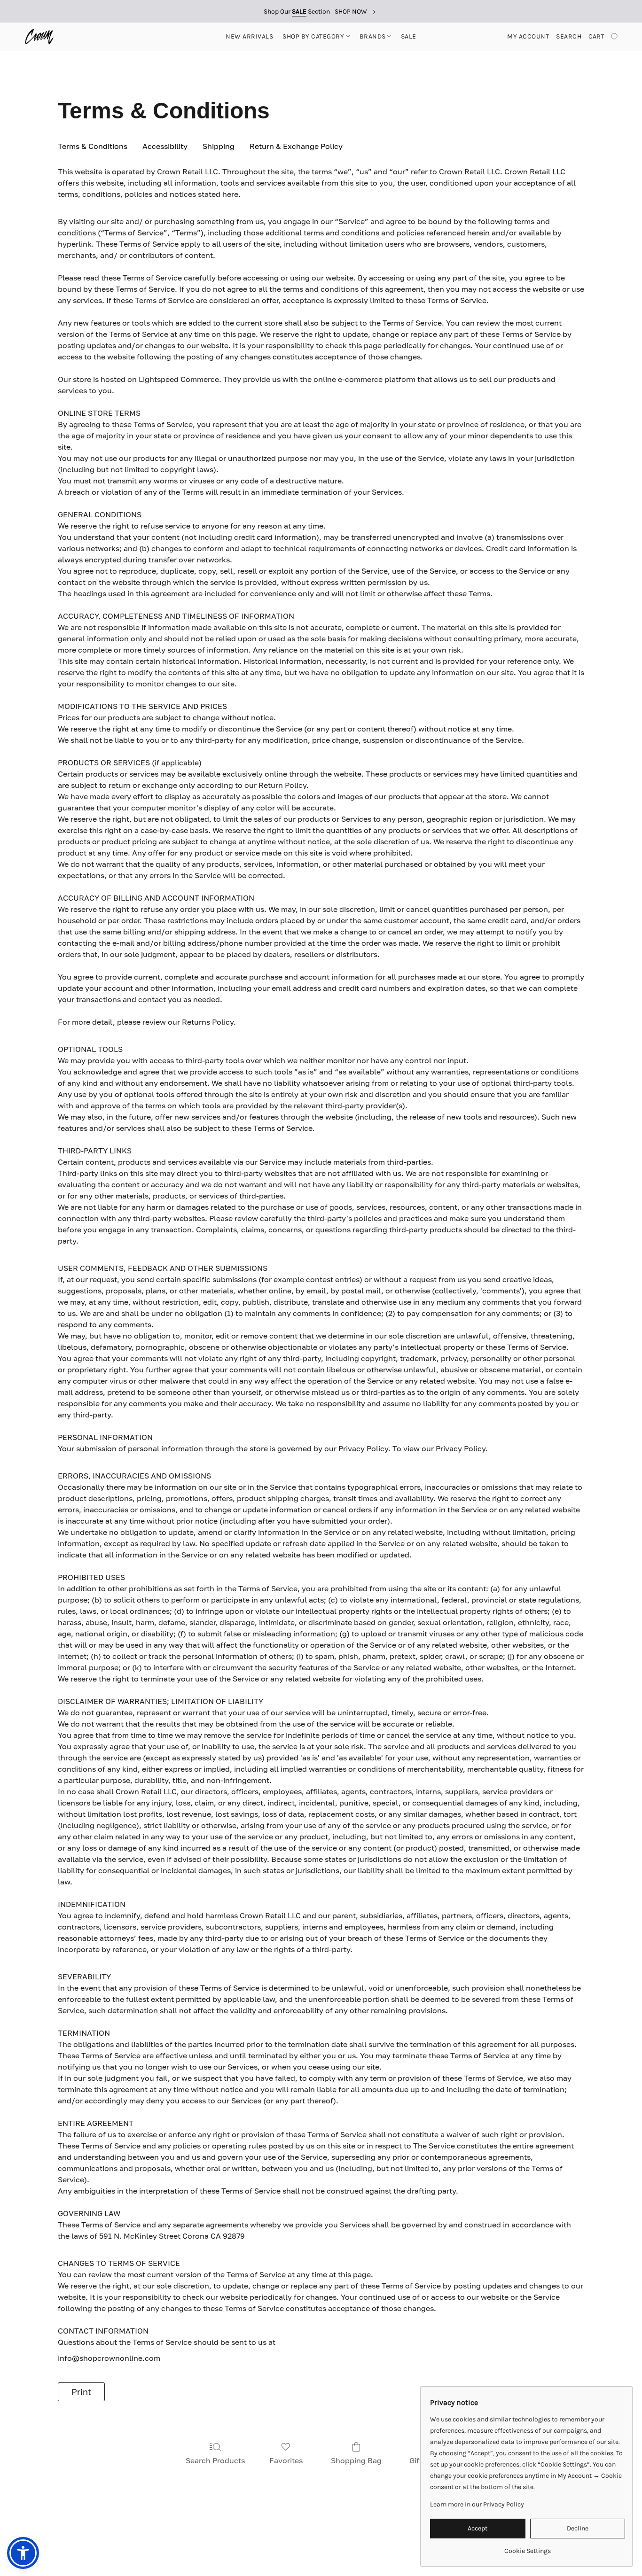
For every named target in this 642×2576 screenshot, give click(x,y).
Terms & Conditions (178, 2534)
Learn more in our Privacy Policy (477, 2504)
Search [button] (569, 36)
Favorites (286, 2460)
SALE (409, 36)
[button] (39, 37)
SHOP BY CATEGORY (314, 36)
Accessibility (165, 146)
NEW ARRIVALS (249, 36)
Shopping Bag (356, 2460)
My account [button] (528, 36)
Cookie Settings (419, 2534)
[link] (357, 12)
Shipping (219, 146)
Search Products (215, 2460)
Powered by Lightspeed (321, 2551)
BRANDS (374, 36)
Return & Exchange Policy (296, 146)
